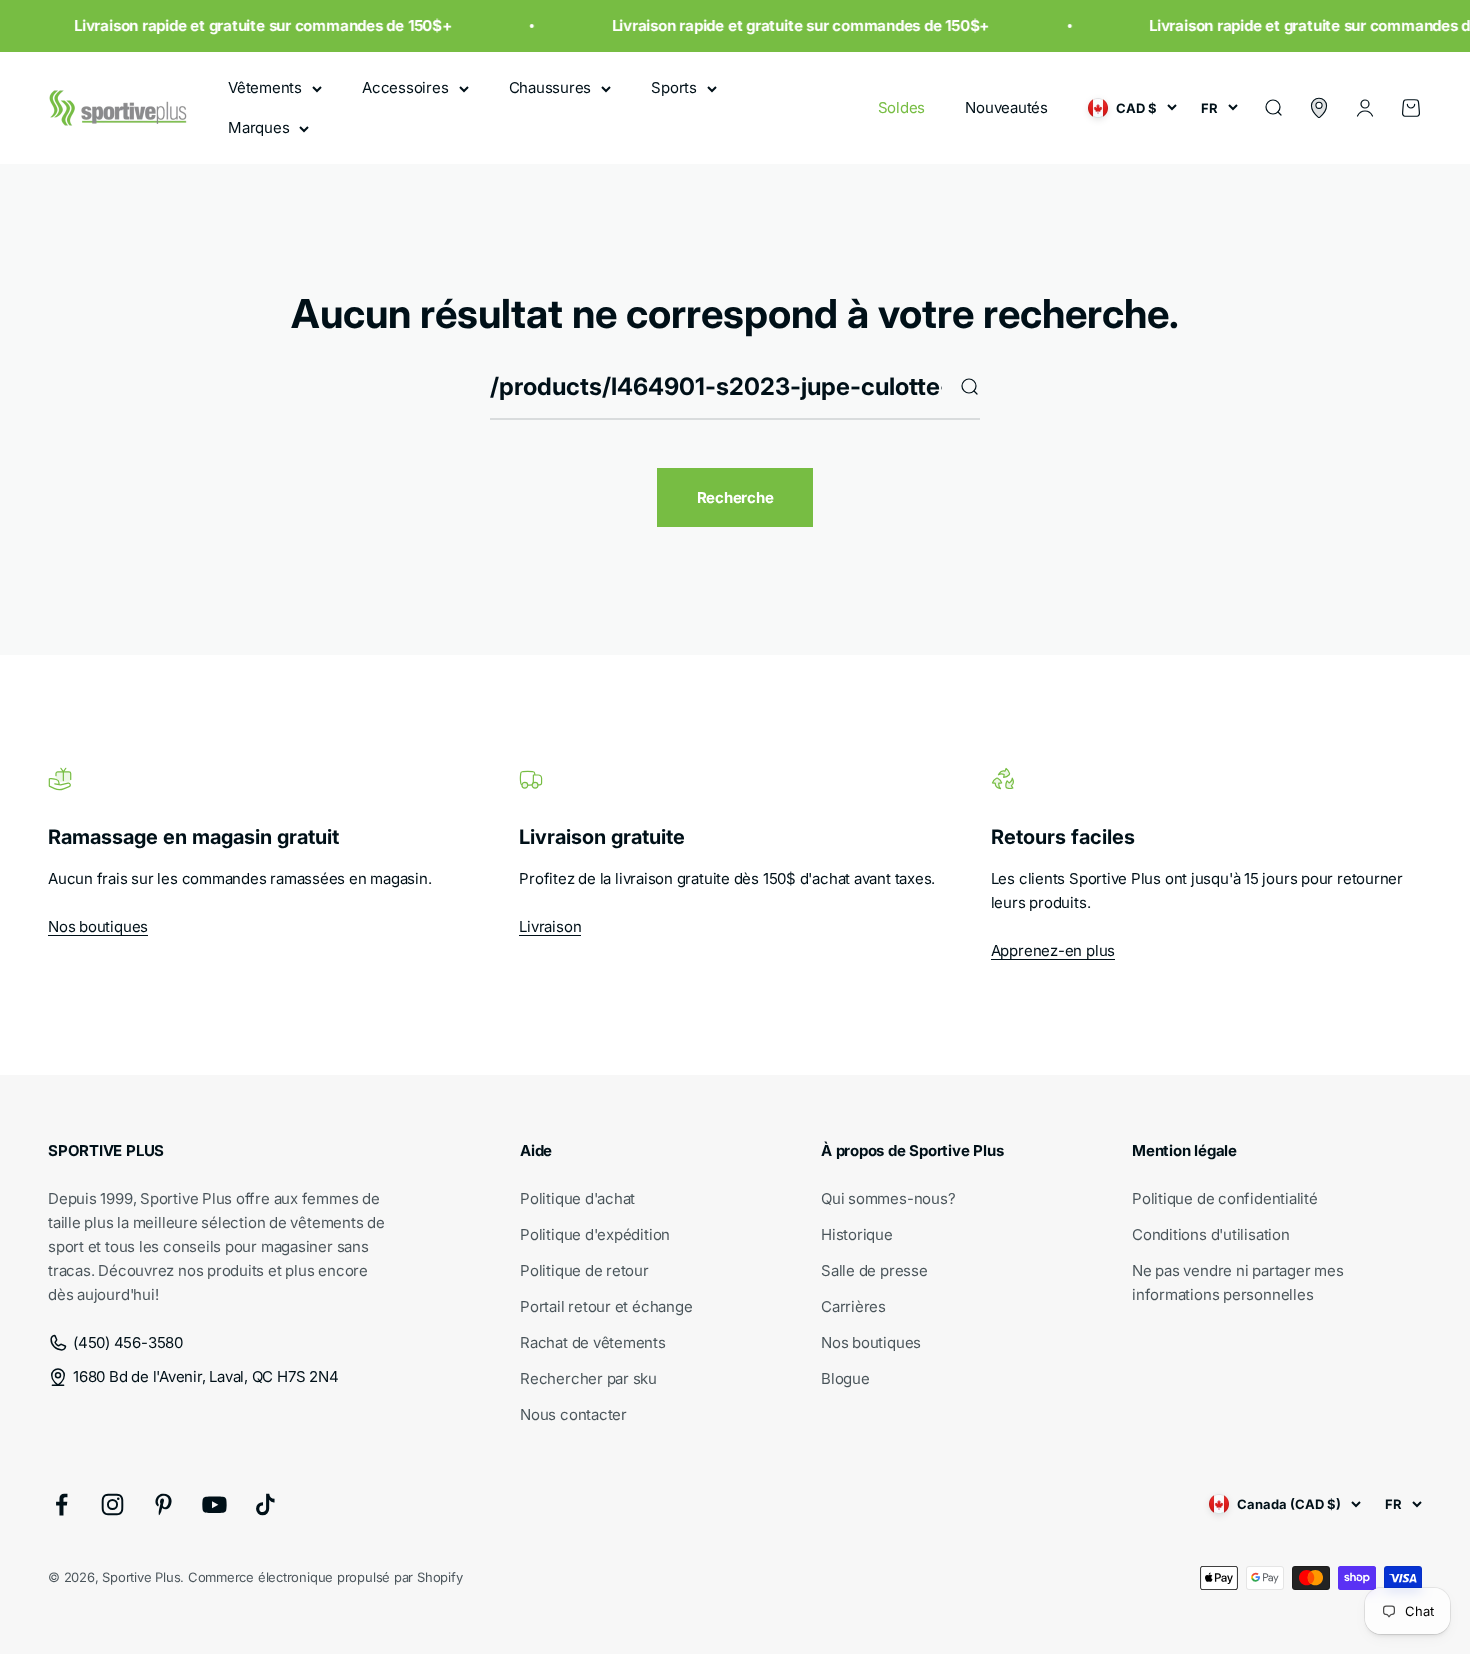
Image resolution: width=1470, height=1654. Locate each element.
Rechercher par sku (588, 1378)
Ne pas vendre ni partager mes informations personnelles (1237, 1282)
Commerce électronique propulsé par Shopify (325, 1577)
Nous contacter (573, 1414)
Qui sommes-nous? (888, 1198)
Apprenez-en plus (1053, 950)
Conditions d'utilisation (1211, 1234)
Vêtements (265, 87)
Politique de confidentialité (1225, 1198)
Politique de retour (584, 1270)
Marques (258, 127)
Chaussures (550, 87)
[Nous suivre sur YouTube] (214, 1504)
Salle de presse (874, 1270)
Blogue (845, 1378)
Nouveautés (1006, 107)
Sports (674, 87)
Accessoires (405, 87)
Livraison (550, 926)
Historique (857, 1234)
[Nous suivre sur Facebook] (61, 1504)
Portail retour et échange (606, 1306)
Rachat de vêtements (593, 1342)
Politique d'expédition (595, 1234)
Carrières (853, 1306)
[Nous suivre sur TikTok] (265, 1504)
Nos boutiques (98, 926)
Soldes (902, 107)
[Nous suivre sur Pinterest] (163, 1504)
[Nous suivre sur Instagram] (112, 1504)
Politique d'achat (577, 1198)
